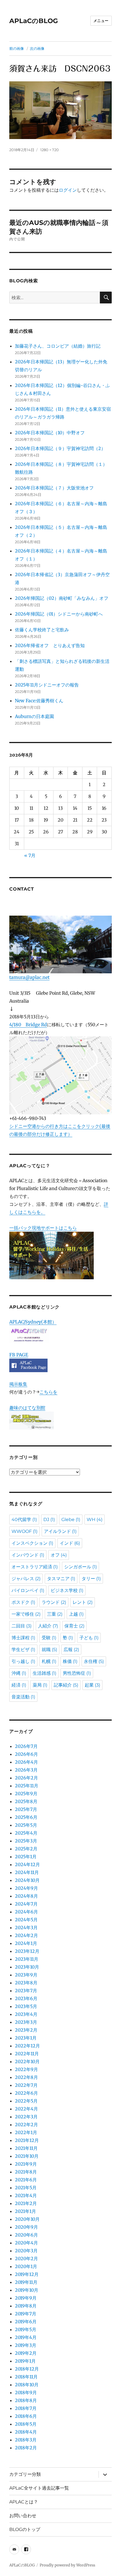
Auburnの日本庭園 (37, 716)
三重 (55, 1614)
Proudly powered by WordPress (67, 2565)
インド (70, 1543)
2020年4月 (26, 2243)
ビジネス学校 (67, 1590)
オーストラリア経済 (35, 1567)
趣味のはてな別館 (27, 1408)
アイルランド (60, 1531)
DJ (49, 1520)
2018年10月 (27, 2385)
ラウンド (54, 1602)
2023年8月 (26, 1983)
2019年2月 (26, 2353)
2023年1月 (26, 2038)
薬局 (40, 1685)
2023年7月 (26, 1991)
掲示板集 (18, 1384)
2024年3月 (26, 1927)
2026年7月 (26, 1746)
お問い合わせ (23, 2516)
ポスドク (23, 1602)
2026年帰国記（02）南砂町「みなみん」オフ (62, 598)
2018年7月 (26, 2408)
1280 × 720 (50, 150)
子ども (89, 1638)
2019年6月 (26, 2322)
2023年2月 (26, 2030)
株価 (70, 1661)
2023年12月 (27, 1951)
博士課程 (23, 1638)
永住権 (94, 1661)
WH (95, 1520)
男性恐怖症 (77, 1673)
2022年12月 (27, 2046)
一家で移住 (26, 1614)
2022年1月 (26, 2132)
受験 (49, 1638)
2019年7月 (26, 2314)
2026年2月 (26, 1778)
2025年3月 (26, 1841)
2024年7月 (26, 1904)
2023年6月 (26, 1998)
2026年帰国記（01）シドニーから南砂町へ (59, 614)
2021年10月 (27, 2156)
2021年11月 (26, 2148)
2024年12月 (27, 1864)
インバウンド (28, 1555)
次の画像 (37, 48)
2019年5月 (26, 2329)
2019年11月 (26, 2282)
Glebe (71, 1520)
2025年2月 (26, 1849)
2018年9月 (26, 2392)
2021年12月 (27, 2140)
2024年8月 (26, 1896)
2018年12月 (27, 2369)
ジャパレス (26, 1579)
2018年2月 (26, 2448)
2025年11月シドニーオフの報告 (47, 685)
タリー (91, 1579)
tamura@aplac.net (29, 977)
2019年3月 (26, 2345)
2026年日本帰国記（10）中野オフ (50, 433)
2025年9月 (26, 1794)
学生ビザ (23, 1650)
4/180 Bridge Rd (28, 1025)
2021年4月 (26, 2195)
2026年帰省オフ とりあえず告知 (52, 645)
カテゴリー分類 (25, 2474)
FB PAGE (19, 1355)
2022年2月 (26, 2125)
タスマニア (61, 1579)
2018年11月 (26, 2377)
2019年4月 (26, 2337)
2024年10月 (27, 1880)
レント (83, 1602)
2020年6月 (26, 2235)
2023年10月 (27, 1967)
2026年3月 (26, 1770)
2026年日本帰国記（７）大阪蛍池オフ (54, 488)
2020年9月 (26, 2227)
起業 (92, 1685)
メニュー (101, 21)
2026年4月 (26, 1762)
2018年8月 (26, 2400)
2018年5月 (26, 2424)
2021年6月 (26, 2180)
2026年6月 (26, 1754)
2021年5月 (26, 2188)
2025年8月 (26, 1801)
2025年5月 (26, 1825)
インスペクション (32, 1543)
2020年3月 (26, 2251)
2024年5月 (26, 1920)
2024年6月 (26, 1912)
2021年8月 (26, 2172)
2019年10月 (27, 2290)
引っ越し (23, 1661)
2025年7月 (26, 1809)
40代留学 (24, 1520)
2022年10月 (27, 2061)
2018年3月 (26, 2440)
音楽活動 (23, 1697)
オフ (59, 1555)
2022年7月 (26, 2085)
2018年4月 (26, 2432)
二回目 (22, 1626)
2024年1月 (26, 1943)
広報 (71, 1650)
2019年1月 (25, 2361)
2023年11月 (27, 1959)
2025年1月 (26, 1857)
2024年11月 (27, 1872)
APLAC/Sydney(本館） (33, 1322)
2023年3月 (26, 2022)
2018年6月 (26, 2416)
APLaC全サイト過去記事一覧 (39, 2488)
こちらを (48, 1392)
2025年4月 (26, 1833)
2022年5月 (26, 2101)
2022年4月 (26, 2109)
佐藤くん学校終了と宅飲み (42, 630)
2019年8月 (26, 2306)
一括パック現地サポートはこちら (43, 1228)
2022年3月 (26, 2117)
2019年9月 (26, 2298)
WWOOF (24, 1531)
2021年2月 (26, 2203)
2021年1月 (25, 2211)
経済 (19, 1685)
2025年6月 (26, 1817)
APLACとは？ (24, 2502)
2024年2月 (26, 1935)
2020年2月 (26, 2259)
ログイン (68, 190)
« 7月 (30, 855)
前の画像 (17, 48)
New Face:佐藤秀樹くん (39, 701)
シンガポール (80, 1567)
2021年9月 (26, 2164)
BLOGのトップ (25, 2529)
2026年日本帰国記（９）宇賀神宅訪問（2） (60, 448)
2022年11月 (27, 2054)
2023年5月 (26, 2006)
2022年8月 (26, 2077)
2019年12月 (27, 2274)
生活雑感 (44, 1673)
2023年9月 (26, 1975)
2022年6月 (26, 2093)
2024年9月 (26, 1888)
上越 (76, 1614)
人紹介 (48, 1626)
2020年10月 (27, 2219)
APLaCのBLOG (34, 21)
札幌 (49, 1661)
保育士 (74, 1626)
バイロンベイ (28, 1590)
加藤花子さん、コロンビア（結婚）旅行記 (58, 346)
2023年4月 (26, 2014)
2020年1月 (26, 2266)
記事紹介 (66, 1685)
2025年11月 (27, 1786)
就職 (49, 1650)
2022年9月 (26, 2069)
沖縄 (19, 1673)
